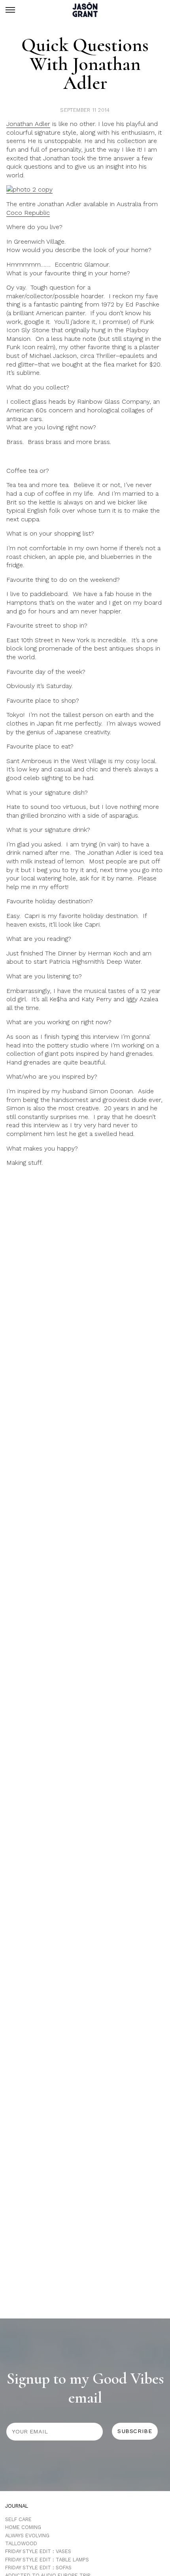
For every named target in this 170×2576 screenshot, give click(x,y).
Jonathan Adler (28, 124)
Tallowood (21, 2543)
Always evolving (27, 2536)
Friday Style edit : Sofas (38, 2568)
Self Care (18, 2519)
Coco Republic (28, 213)
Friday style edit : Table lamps (47, 2560)
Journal (17, 2506)
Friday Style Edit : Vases (38, 2551)
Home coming (23, 2527)
